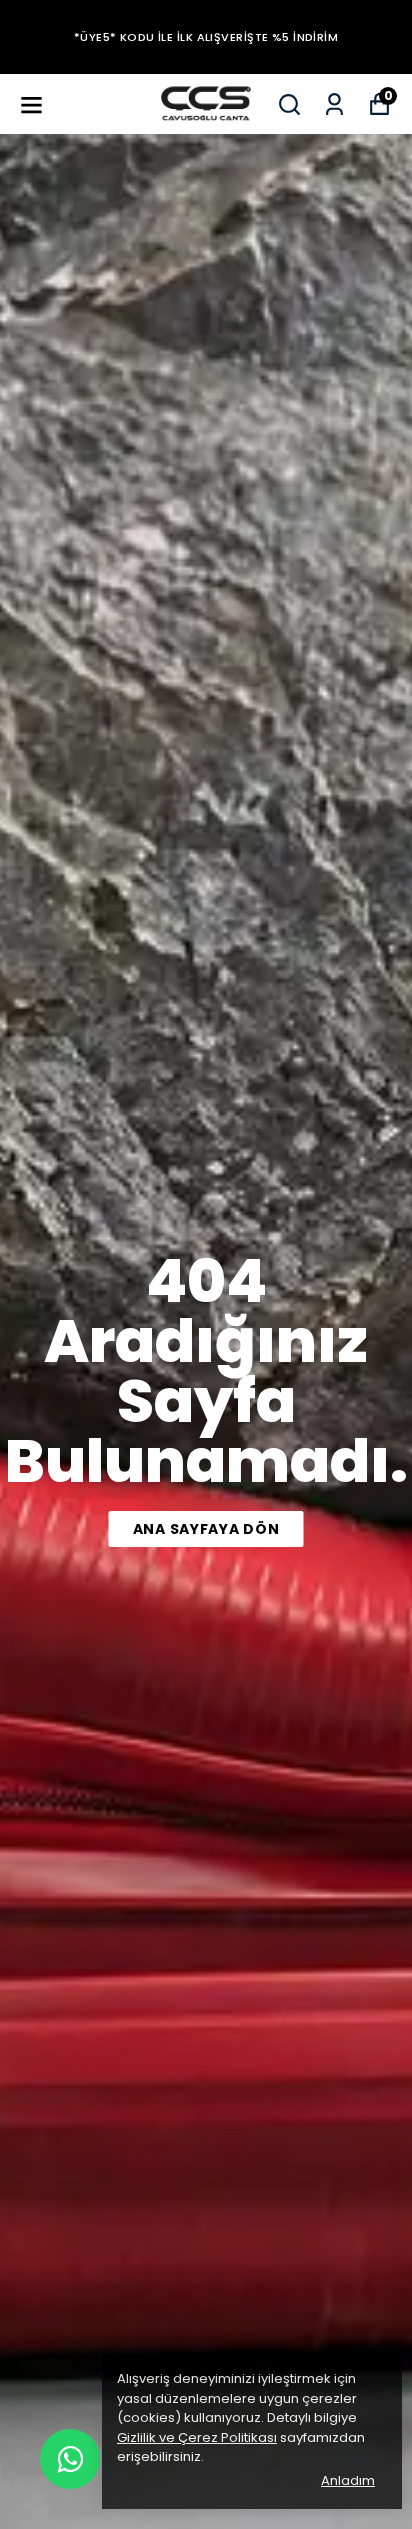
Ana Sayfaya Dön (206, 1529)
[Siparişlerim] (334, 104)
